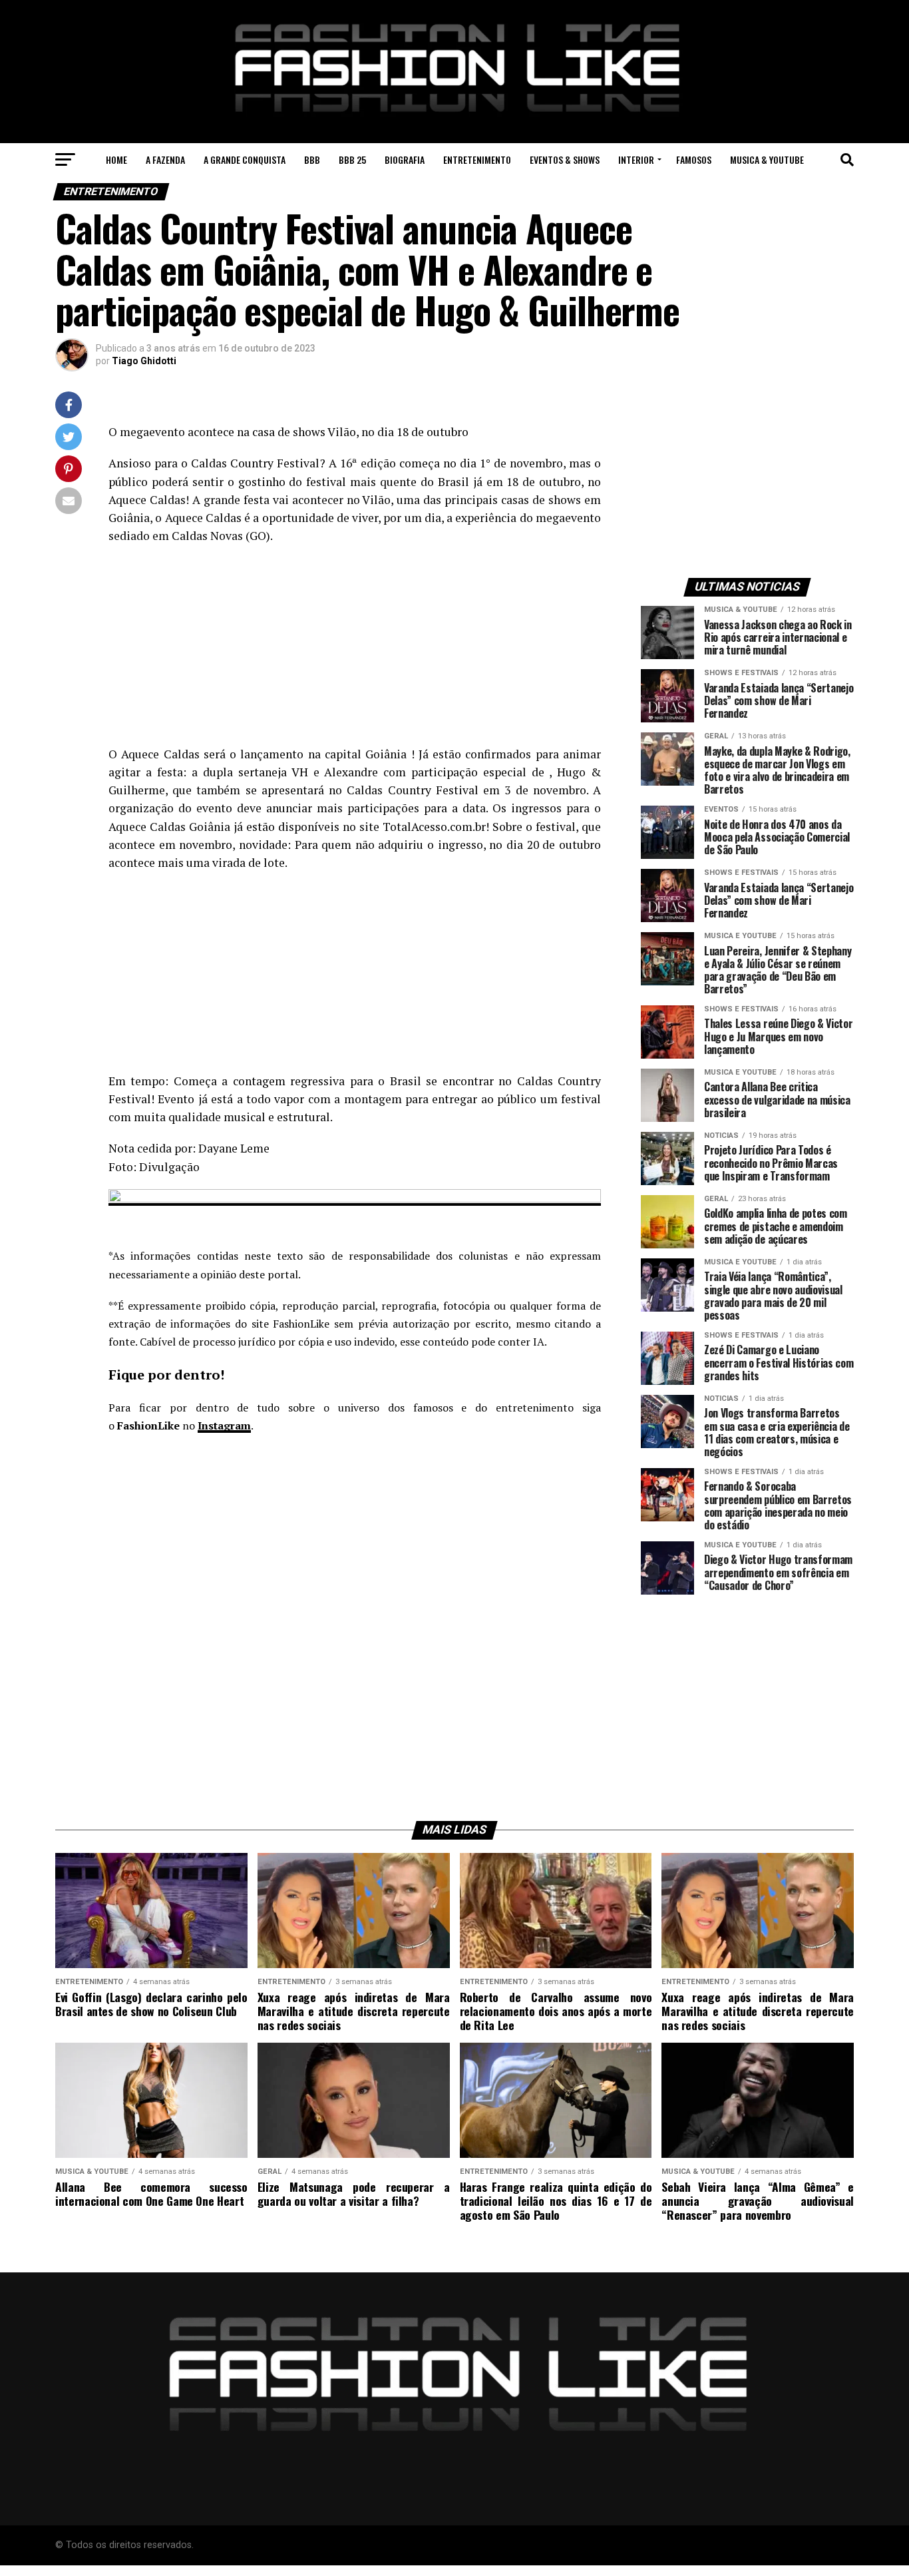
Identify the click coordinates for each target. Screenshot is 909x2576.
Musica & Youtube (767, 159)
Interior (636, 159)
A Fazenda (165, 159)
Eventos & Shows (565, 159)
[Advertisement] (355, 652)
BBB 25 (352, 159)
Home (116, 159)
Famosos (694, 159)
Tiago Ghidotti (144, 361)
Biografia (405, 159)
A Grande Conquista (245, 159)
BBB (312, 159)
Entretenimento (477, 159)
